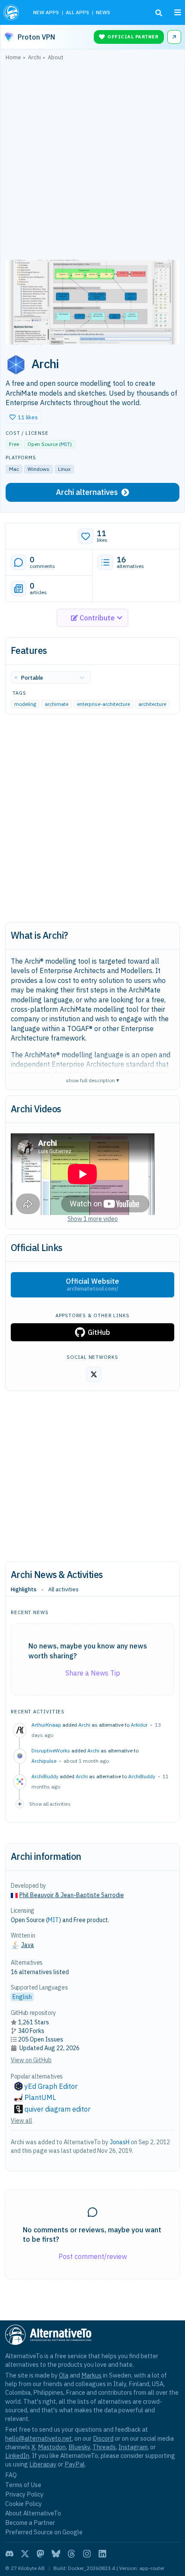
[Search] (159, 13)
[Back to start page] (12, 12)
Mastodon (52, 2447)
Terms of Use (23, 2485)
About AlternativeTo (33, 2513)
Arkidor (139, 1725)
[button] (24, 417)
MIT (65, 444)
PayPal (75, 2464)
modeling (25, 704)
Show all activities (50, 1804)
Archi (84, 1725)
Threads (104, 2447)
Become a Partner (30, 2523)
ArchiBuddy (142, 1776)
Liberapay (43, 2464)
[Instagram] (87, 2554)
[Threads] (71, 2554)
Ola (64, 2375)
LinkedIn (17, 2455)
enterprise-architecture (103, 704)
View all (22, 2121)
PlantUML (40, 2097)
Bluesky (79, 2447)
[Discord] (9, 2554)
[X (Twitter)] (25, 2554)
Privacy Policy (24, 2494)
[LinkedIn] (102, 2554)
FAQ (11, 2475)
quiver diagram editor (57, 2109)
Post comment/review (93, 2256)
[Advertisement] (92, 162)
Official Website (92, 1285)
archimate (57, 704)
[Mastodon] (40, 2554)
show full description (92, 1080)
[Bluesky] (56, 2554)
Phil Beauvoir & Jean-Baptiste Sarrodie (72, 1895)
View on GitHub (31, 2060)
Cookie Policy (23, 2504)
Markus (91, 2375)
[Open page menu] (178, 12)
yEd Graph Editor (51, 2086)
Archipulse (44, 1761)
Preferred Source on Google (44, 2532)
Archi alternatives (87, 492)
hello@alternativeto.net (39, 2438)
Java (28, 1945)
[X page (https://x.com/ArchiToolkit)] (94, 1374)
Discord (103, 2438)
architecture (152, 704)
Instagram (133, 2447)
